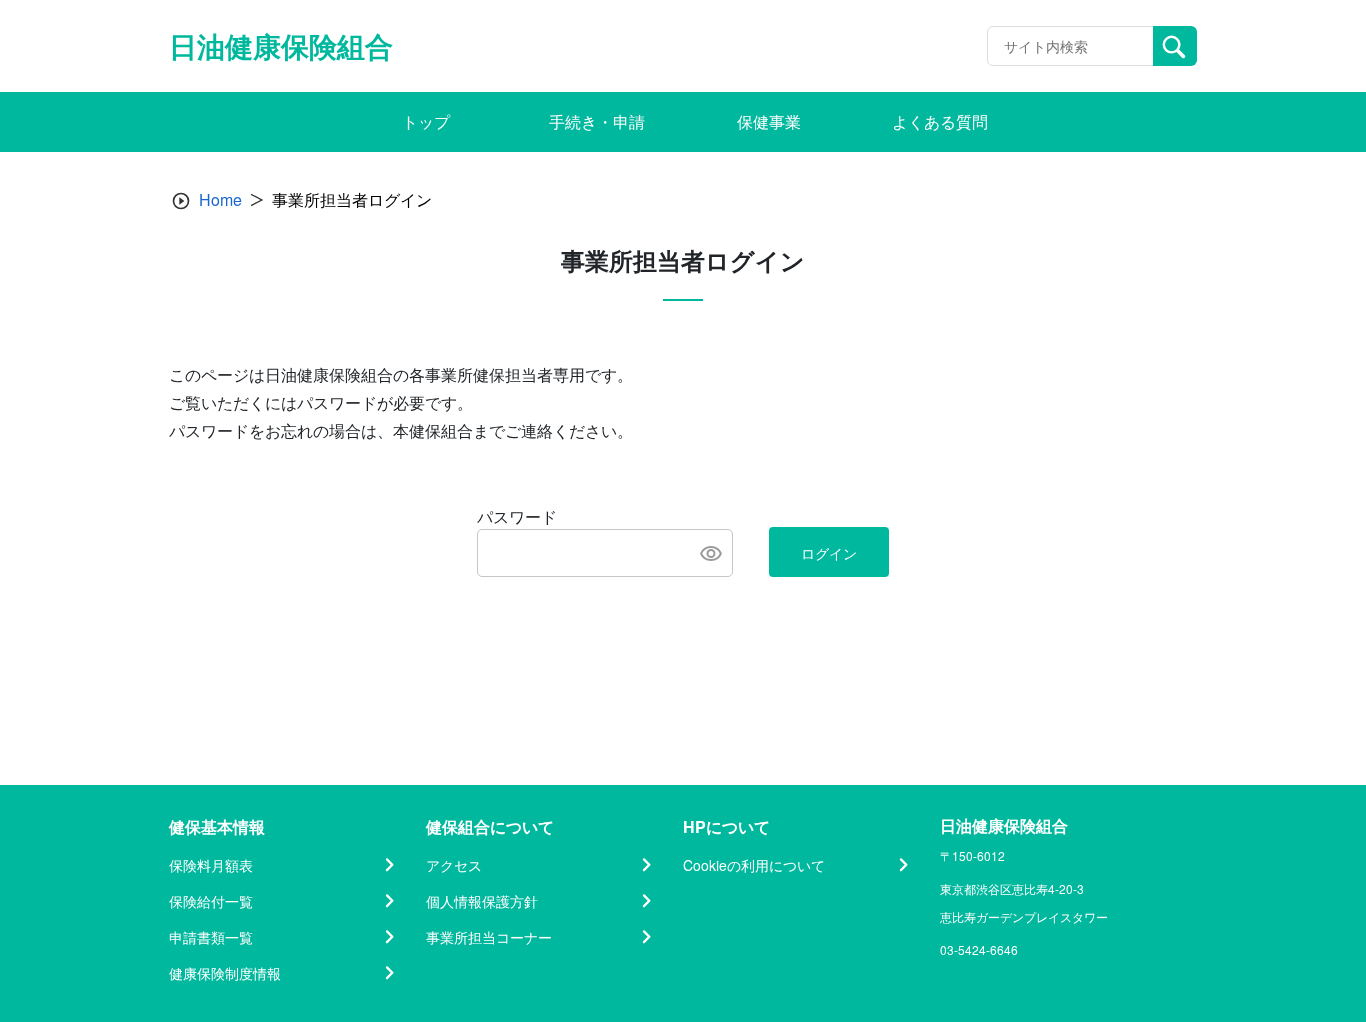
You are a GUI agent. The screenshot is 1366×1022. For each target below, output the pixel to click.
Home (220, 199)
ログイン (829, 553)
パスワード (517, 516)
